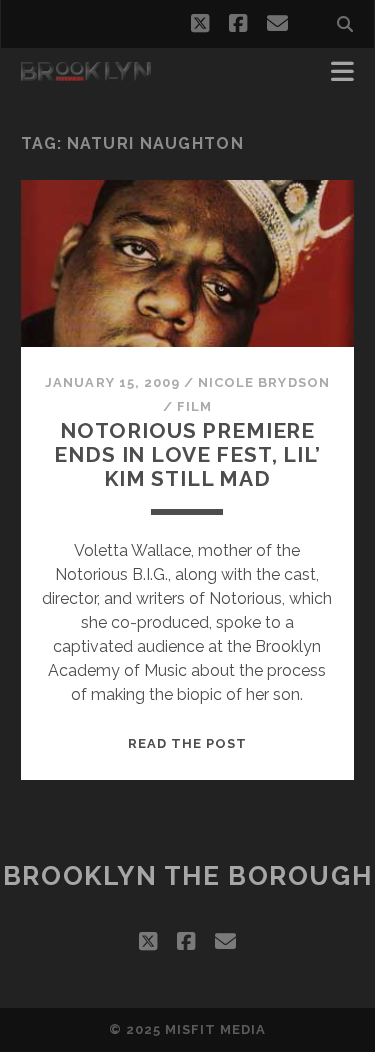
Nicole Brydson (264, 382)
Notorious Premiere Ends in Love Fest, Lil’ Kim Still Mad (187, 454)
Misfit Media (216, 1029)
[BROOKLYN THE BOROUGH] (86, 72)
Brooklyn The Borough (187, 876)
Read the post (188, 743)
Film (194, 406)
